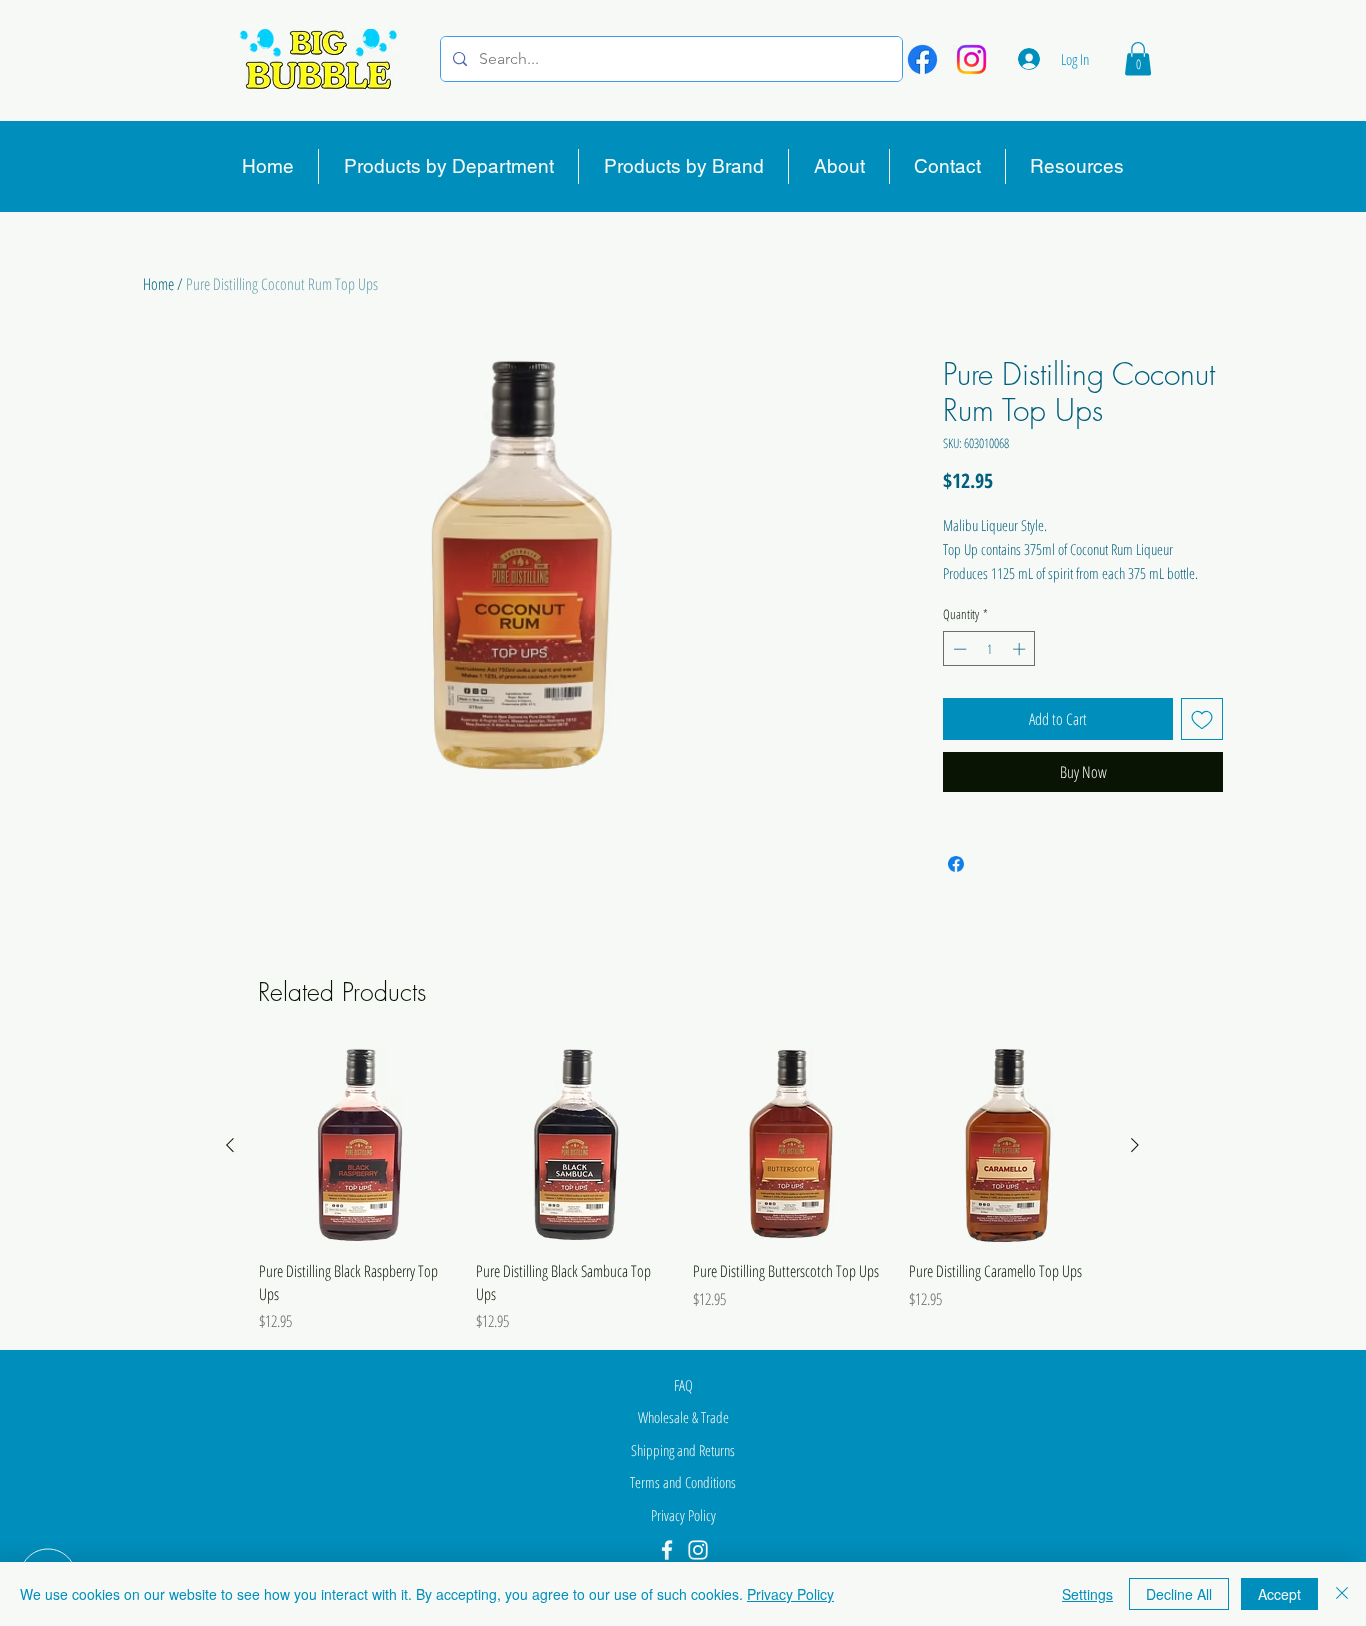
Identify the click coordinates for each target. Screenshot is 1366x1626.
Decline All (1179, 1594)
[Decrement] (958, 649)
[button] (1138, 58)
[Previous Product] (230, 1145)
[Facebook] (922, 59)
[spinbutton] (989, 649)
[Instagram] (971, 59)
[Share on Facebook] (956, 864)
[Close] (1342, 1594)
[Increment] (1021, 649)
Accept (1279, 1594)
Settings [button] (1087, 1594)
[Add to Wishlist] (1202, 719)
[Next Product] (1135, 1145)
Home (158, 284)
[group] (682, 1190)
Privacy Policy (790, 1594)
